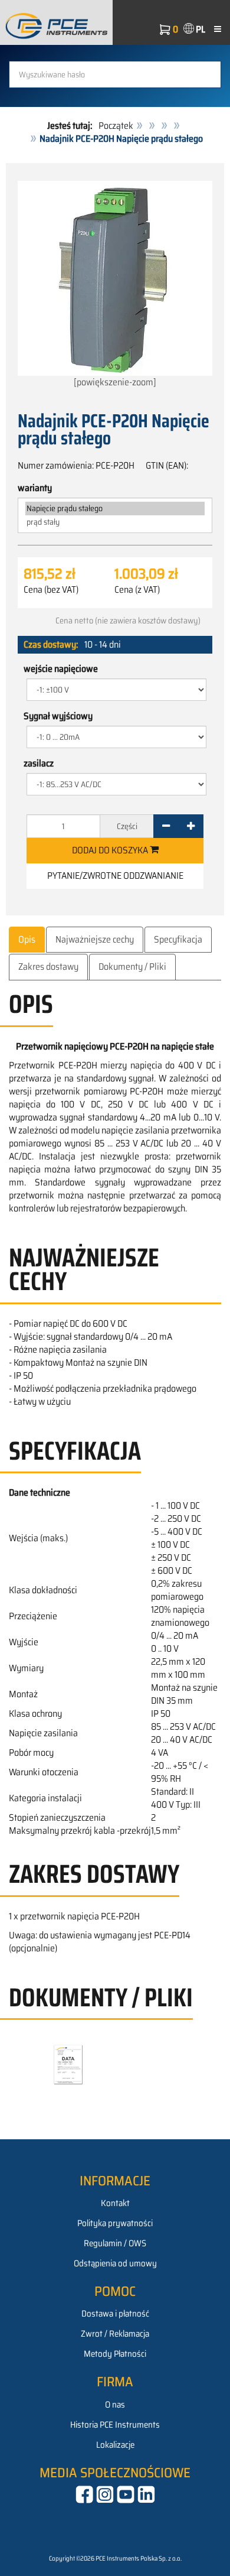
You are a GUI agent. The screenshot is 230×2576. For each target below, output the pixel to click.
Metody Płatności (115, 2354)
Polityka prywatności (115, 2223)
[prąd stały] (115, 522)
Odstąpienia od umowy (115, 2263)
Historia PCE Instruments (115, 2425)
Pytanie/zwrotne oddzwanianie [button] (115, 876)
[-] (166, 826)
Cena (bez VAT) (51, 590)
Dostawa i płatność (115, 2314)
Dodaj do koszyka (111, 850)
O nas (115, 2405)
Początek (116, 126)
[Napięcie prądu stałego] (115, 509)
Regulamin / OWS (115, 2243)
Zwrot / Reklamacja (115, 2334)
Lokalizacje (115, 2445)
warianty (35, 488)
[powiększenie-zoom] (115, 382)
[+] (191, 826)
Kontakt (115, 2203)
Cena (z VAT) (137, 590)
